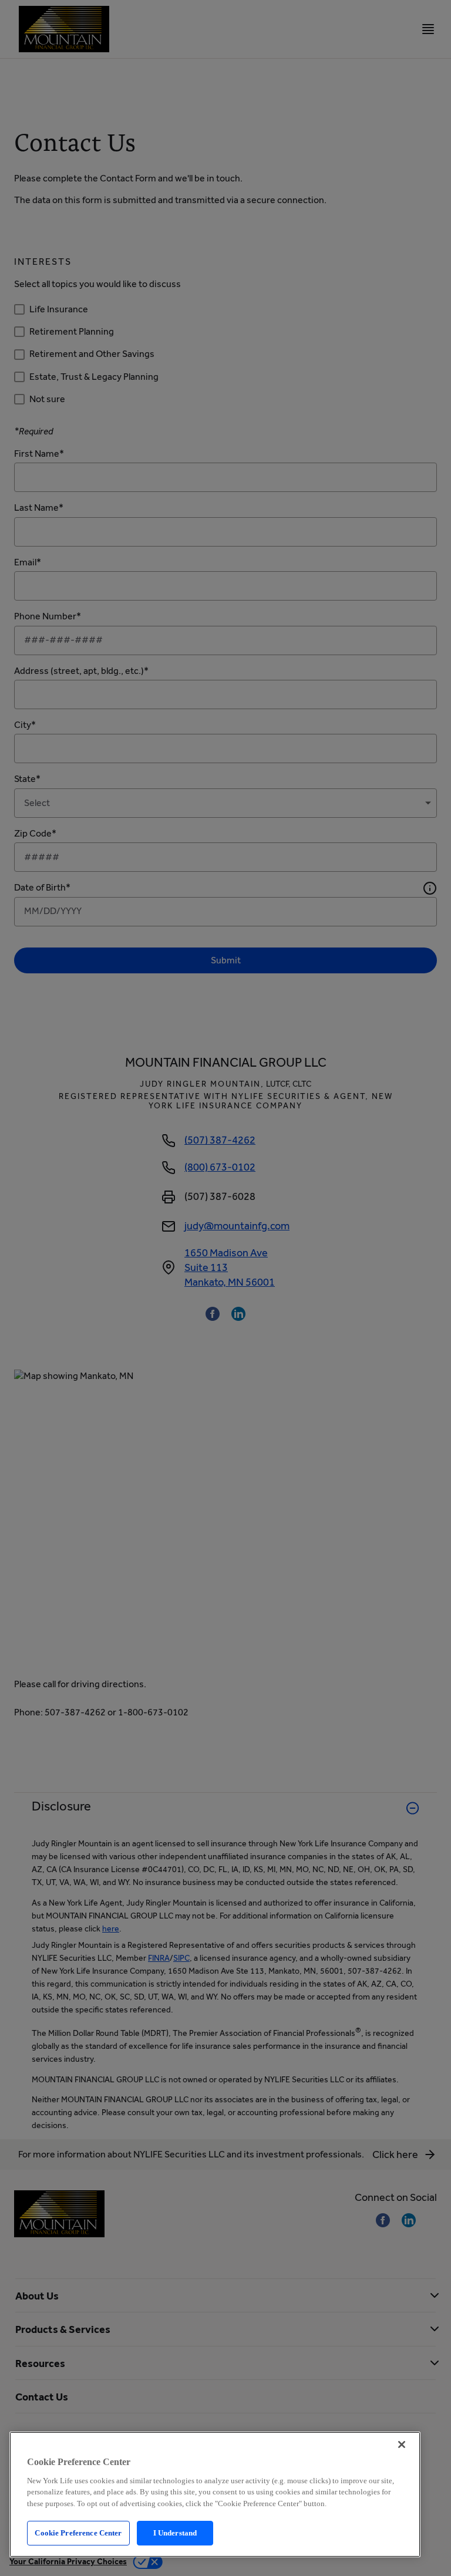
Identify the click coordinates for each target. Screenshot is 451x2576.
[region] (215, 2494)
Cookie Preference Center (78, 2533)
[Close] (402, 2444)
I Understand (175, 2533)
